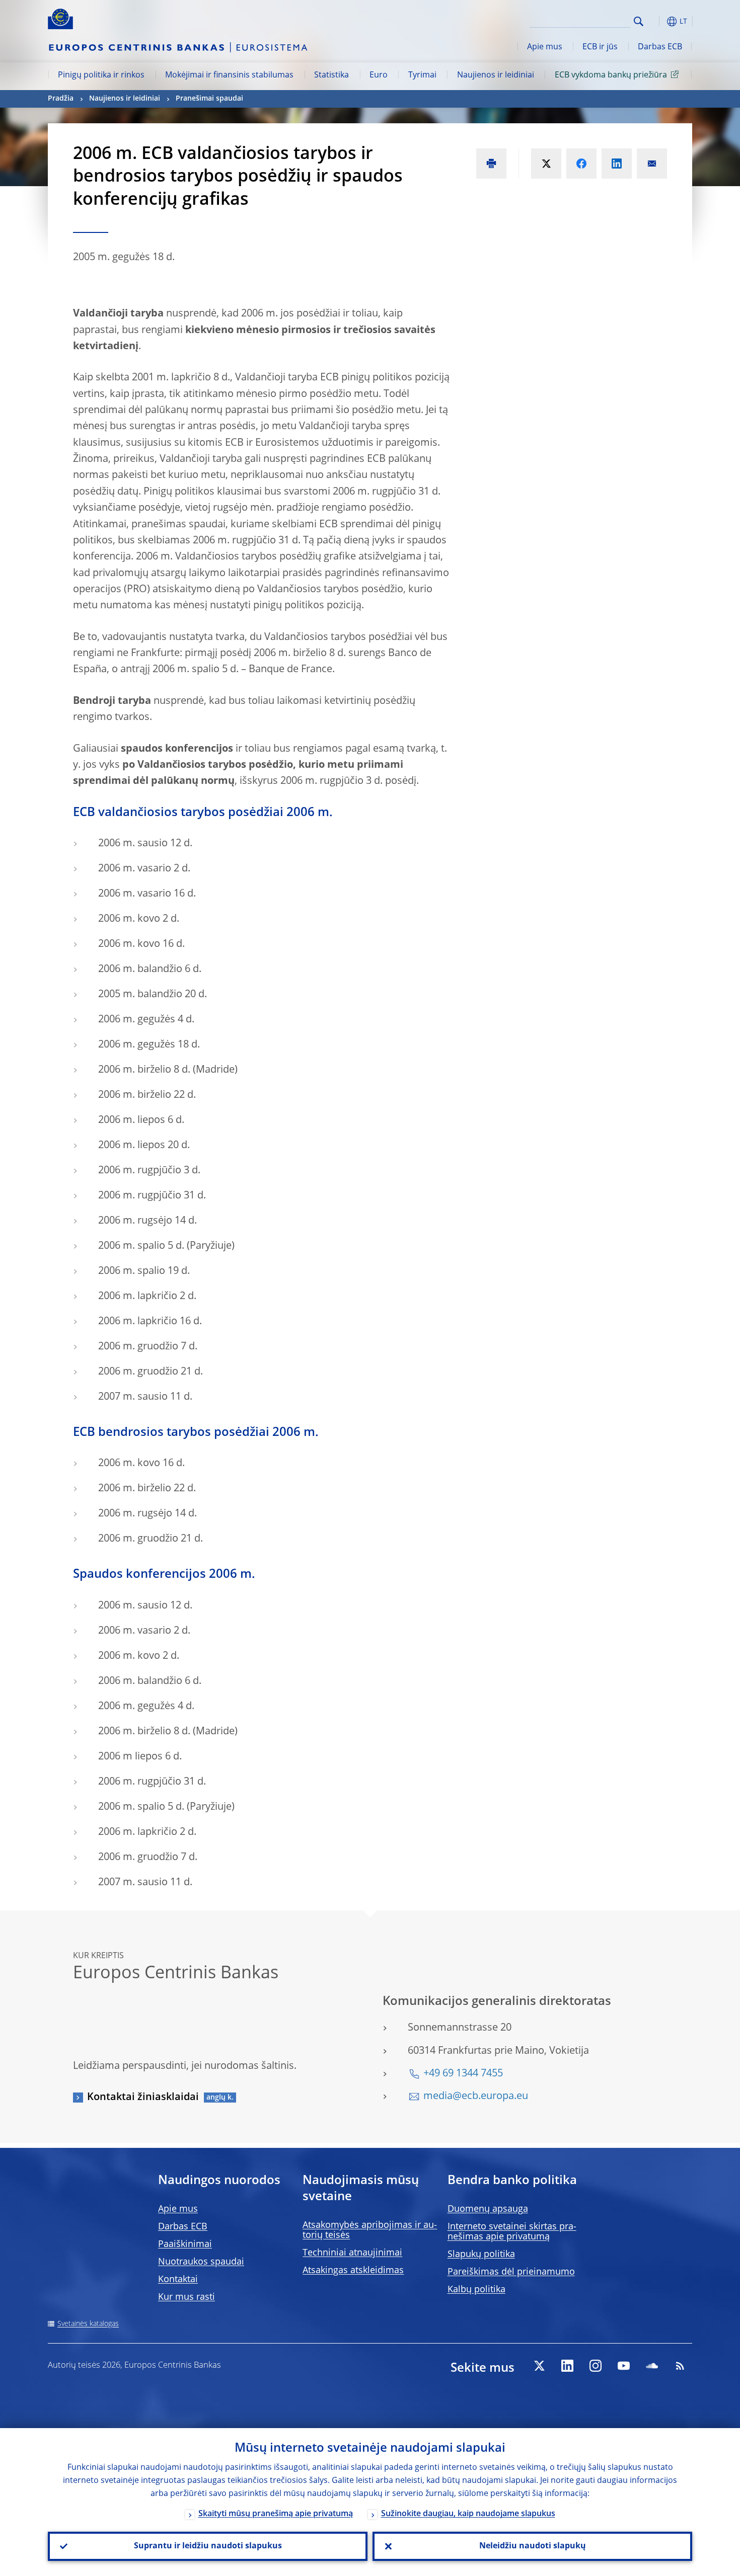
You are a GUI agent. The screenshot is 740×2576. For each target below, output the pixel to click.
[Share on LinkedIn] (617, 164)
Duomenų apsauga (488, 2209)
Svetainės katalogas (88, 2324)
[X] (539, 2366)
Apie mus (545, 47)
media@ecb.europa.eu (476, 2097)
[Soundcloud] (652, 2366)
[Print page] (491, 164)
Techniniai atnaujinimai (352, 2253)
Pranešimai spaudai (209, 99)
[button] (657, 21)
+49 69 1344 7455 (463, 2074)
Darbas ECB (660, 47)
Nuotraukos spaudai (201, 2262)
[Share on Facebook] (581, 164)
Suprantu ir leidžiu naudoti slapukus (208, 2546)
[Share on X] (546, 164)
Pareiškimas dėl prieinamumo (511, 2272)
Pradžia (61, 99)
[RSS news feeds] (680, 2366)
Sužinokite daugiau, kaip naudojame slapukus (468, 2514)
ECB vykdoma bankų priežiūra (611, 75)
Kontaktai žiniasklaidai (143, 2098)
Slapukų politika (481, 2255)
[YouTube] (624, 2366)
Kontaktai (178, 2280)
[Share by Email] (652, 164)
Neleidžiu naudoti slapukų (533, 2546)
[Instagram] (596, 2366)
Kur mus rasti (187, 2297)
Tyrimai (422, 75)
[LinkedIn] (567, 2366)
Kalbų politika (476, 2290)
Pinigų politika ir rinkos (101, 75)
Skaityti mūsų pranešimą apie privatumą (276, 2514)
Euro (379, 75)
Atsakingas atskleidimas (353, 2271)
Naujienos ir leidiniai (496, 75)
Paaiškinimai (185, 2244)
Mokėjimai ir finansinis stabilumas (229, 75)
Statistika (331, 75)
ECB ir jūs (600, 47)
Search (639, 21)
